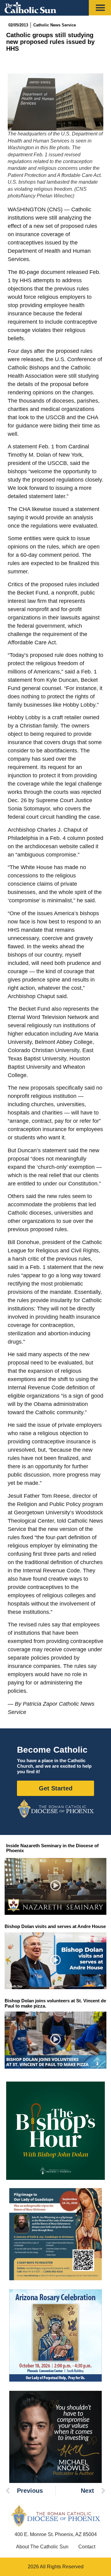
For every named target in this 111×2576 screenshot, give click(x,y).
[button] (56, 1886)
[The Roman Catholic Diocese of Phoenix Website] (55, 1809)
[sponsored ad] (55, 2234)
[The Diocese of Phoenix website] (55, 2516)
